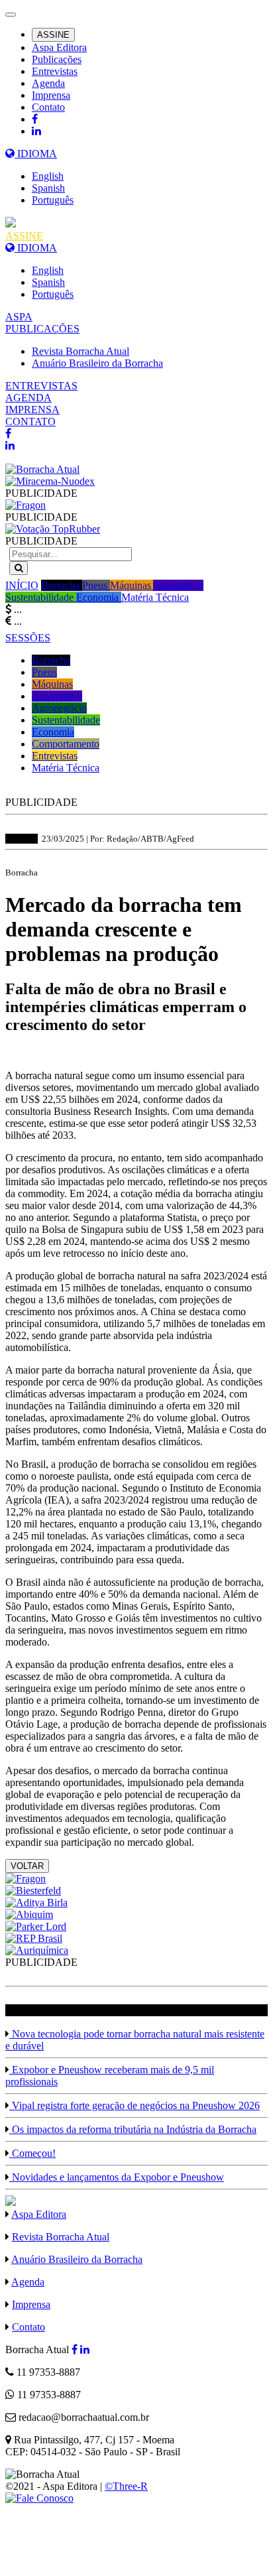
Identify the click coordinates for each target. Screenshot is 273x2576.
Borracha (62, 585)
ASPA (19, 317)
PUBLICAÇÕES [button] (42, 329)
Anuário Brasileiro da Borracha (97, 363)
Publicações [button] (57, 59)
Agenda (48, 83)
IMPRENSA (32, 410)
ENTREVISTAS (41, 386)
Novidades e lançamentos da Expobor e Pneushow (117, 2177)
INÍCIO (22, 585)
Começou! (32, 2153)
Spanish (48, 188)
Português (53, 200)
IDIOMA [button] (36, 154)
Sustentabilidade (41, 597)
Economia (99, 597)
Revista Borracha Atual (81, 351)
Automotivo (178, 585)
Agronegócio (59, 708)
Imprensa (51, 95)
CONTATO (30, 421)
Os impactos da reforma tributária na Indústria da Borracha (133, 2129)
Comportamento (66, 744)
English (48, 176)
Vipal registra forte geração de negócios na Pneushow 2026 (135, 2105)
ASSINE (53, 35)
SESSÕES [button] (28, 638)
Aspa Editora (59, 47)
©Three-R (126, 2486)
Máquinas (132, 585)
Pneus (96, 585)
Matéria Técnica (155, 597)
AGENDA (28, 398)
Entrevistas (55, 71)
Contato (48, 107)
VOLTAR (27, 1866)
